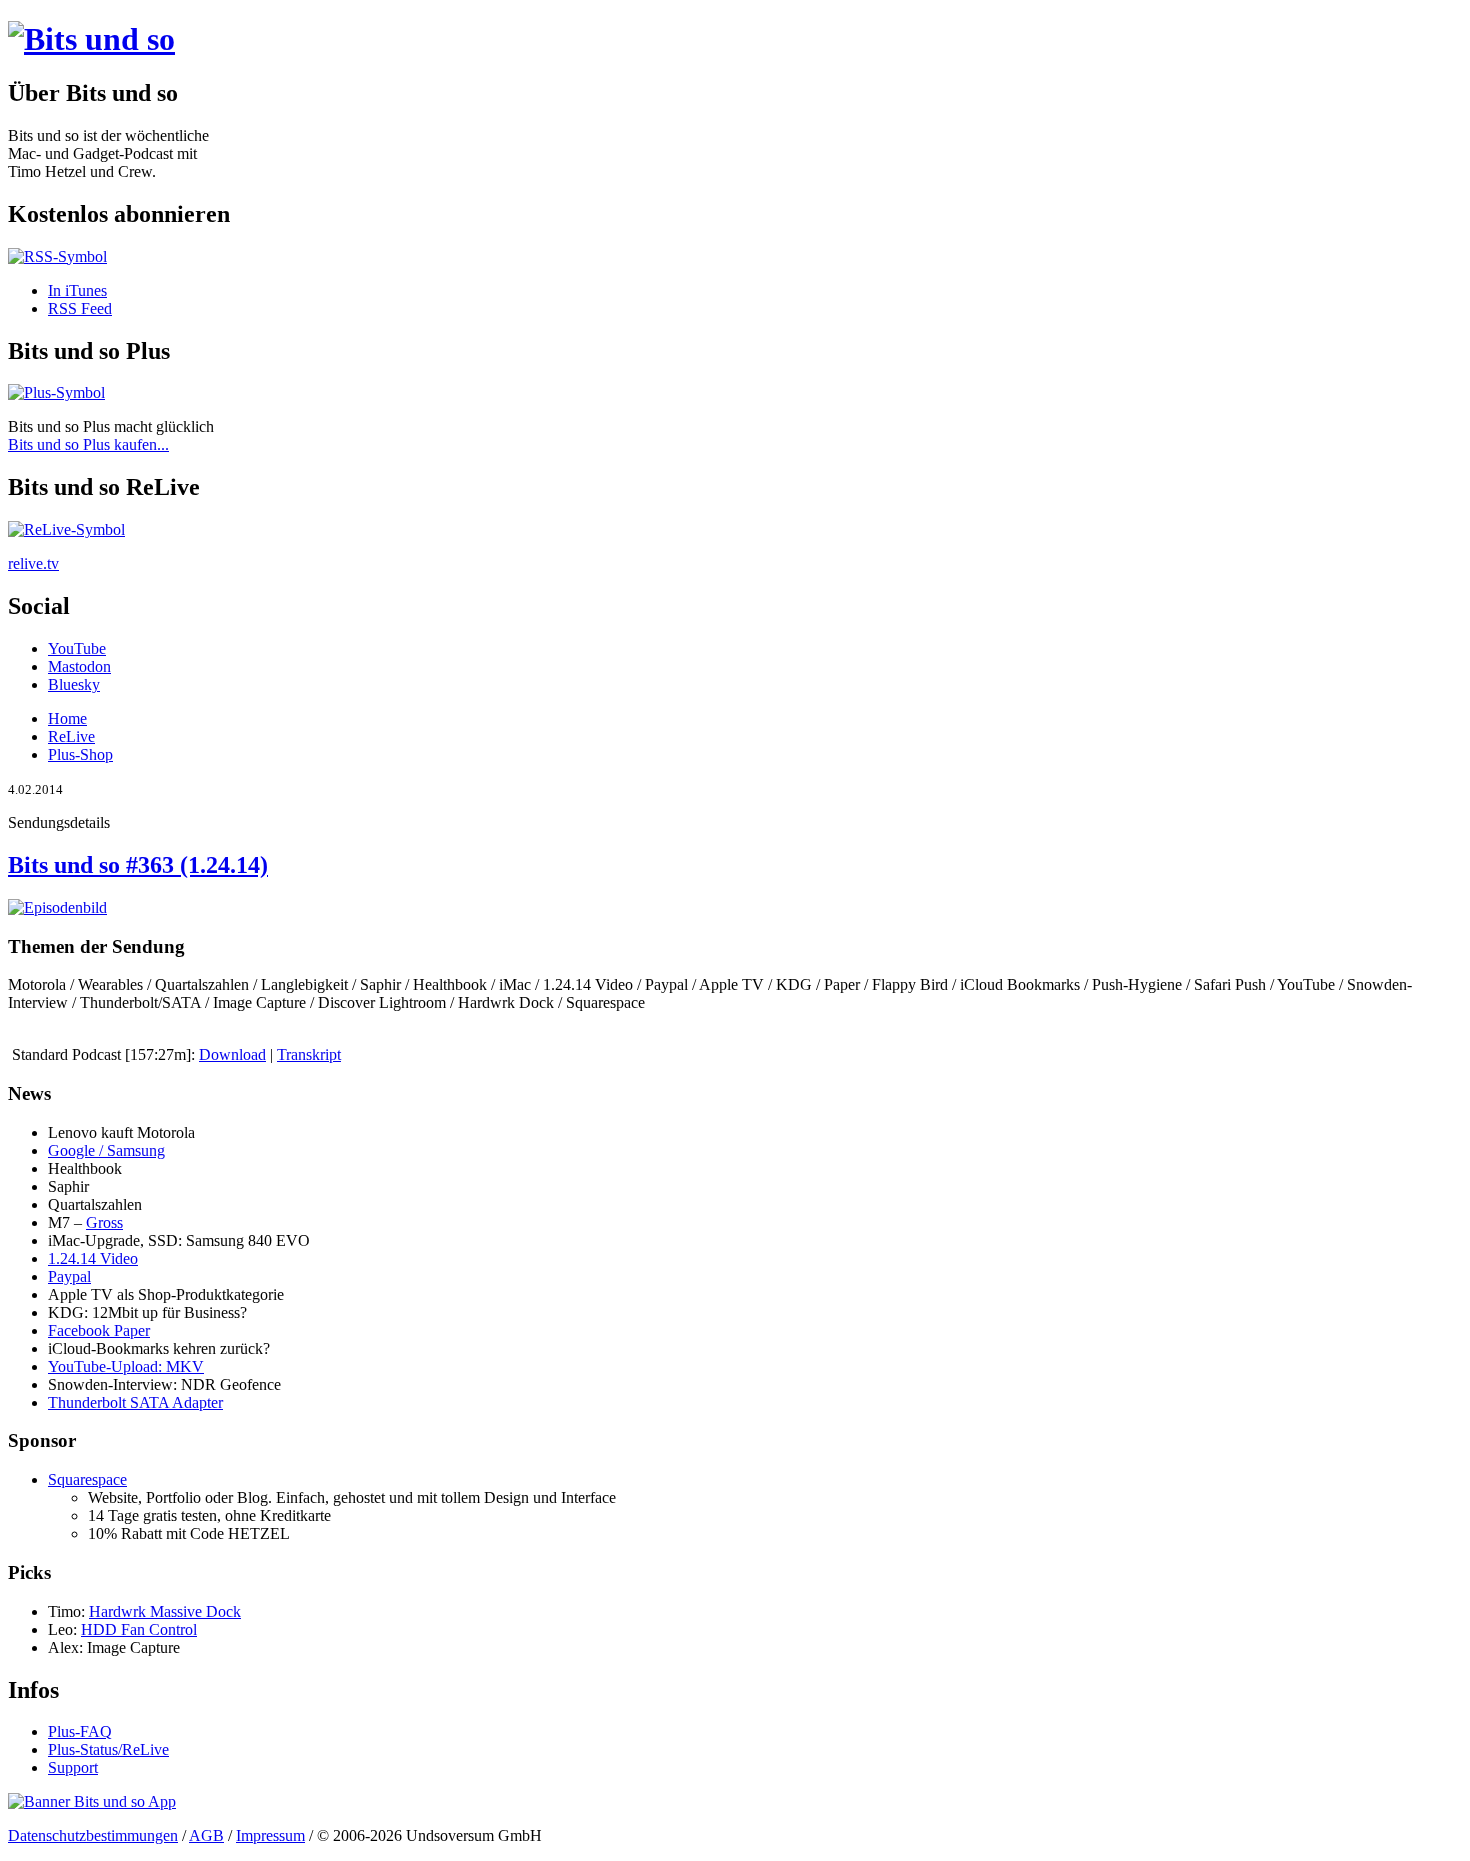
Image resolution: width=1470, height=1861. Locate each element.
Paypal (69, 1276)
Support (73, 1767)
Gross (104, 1222)
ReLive (71, 736)
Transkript (309, 1054)
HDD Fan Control (139, 1629)
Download (232, 1054)
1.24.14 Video (93, 1258)
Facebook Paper (99, 1330)
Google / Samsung (106, 1150)
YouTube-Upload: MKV (126, 1366)
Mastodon (79, 666)
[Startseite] (91, 39)
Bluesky (74, 684)
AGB (206, 1835)
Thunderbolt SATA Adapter (135, 1402)
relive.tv (33, 563)
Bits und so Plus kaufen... (88, 444)
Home (67, 718)
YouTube (77, 648)
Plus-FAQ (80, 1731)
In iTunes (77, 290)
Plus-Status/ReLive (108, 1749)
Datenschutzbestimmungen (93, 1835)
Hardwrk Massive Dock (165, 1611)
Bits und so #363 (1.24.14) (138, 865)
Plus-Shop (80, 754)
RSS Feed (80, 308)
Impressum (270, 1835)
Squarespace (87, 1479)
